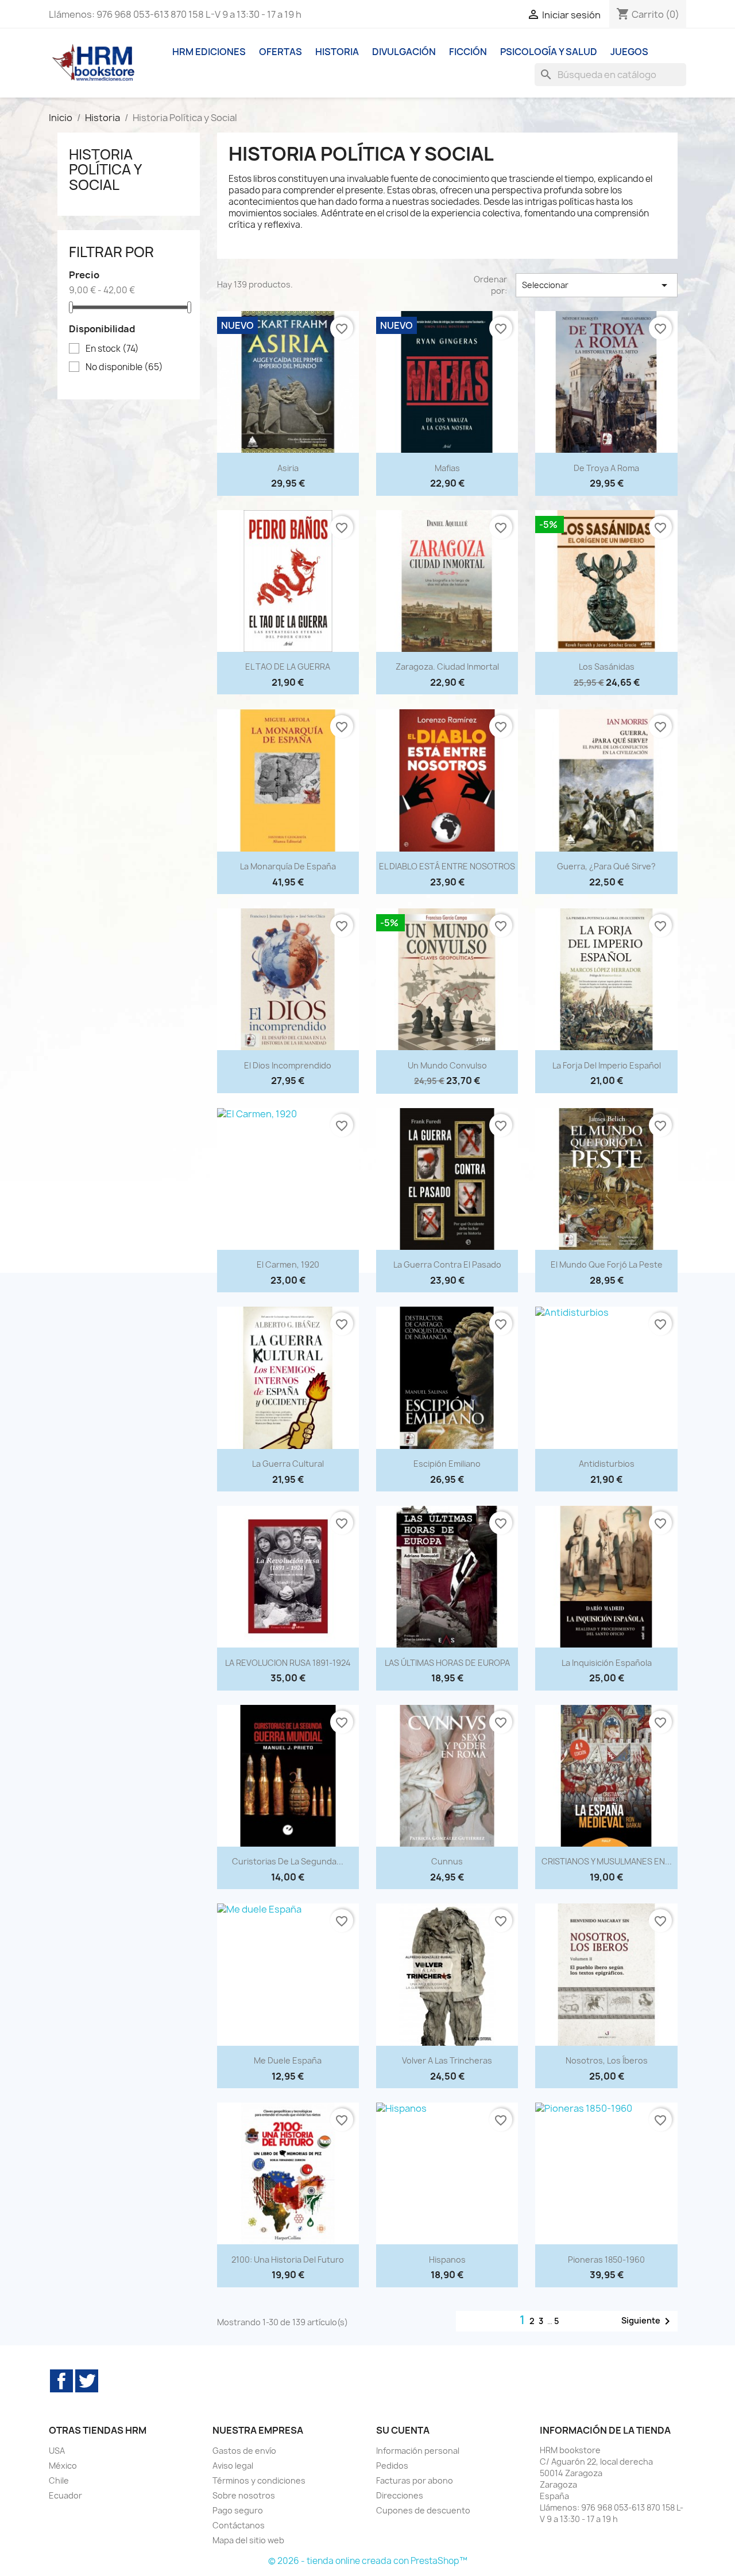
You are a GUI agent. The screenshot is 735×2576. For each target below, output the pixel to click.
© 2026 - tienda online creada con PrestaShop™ (368, 2561)
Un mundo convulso (447, 1065)
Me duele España (288, 2060)
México (63, 2466)
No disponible (124, 367)
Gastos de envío (244, 2451)
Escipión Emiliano (447, 1464)
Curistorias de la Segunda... (288, 1861)
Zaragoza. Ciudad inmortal (447, 667)
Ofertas (281, 52)
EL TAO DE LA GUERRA (288, 667)
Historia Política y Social (105, 170)
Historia (337, 52)
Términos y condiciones (259, 2480)
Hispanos (447, 2260)
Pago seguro (238, 2510)
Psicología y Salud (549, 52)
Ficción (468, 52)
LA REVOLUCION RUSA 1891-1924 (288, 1663)
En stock (112, 349)
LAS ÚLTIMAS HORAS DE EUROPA (447, 1663)
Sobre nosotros (244, 2495)
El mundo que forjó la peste (607, 1264)
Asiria (288, 468)
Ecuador (65, 2495)
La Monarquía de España (288, 866)
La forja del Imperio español (607, 1065)
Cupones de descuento (423, 2510)
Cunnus (447, 1861)
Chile (59, 2480)
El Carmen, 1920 (288, 1264)
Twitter (87, 2381)
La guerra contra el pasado (447, 1264)
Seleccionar (597, 285)
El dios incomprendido (288, 1065)
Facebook (61, 2381)
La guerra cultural (288, 1464)
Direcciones (400, 2495)
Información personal (418, 2451)
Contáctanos (239, 2525)
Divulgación (404, 52)
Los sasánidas (607, 667)
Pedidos (392, 2466)
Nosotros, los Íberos (607, 2060)
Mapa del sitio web (248, 2540)
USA (57, 2451)
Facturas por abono (415, 2480)
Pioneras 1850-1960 (606, 2260)
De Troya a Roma (606, 468)
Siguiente (648, 2321)
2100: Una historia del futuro (288, 2260)
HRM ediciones (209, 52)
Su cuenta (403, 2430)
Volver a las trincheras (447, 2060)
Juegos (629, 52)
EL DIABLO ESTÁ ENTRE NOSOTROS (447, 866)
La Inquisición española (607, 1663)
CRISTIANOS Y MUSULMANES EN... (607, 1861)
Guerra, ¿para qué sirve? (606, 866)
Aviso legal (233, 2466)
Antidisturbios (607, 1464)
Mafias (447, 468)
